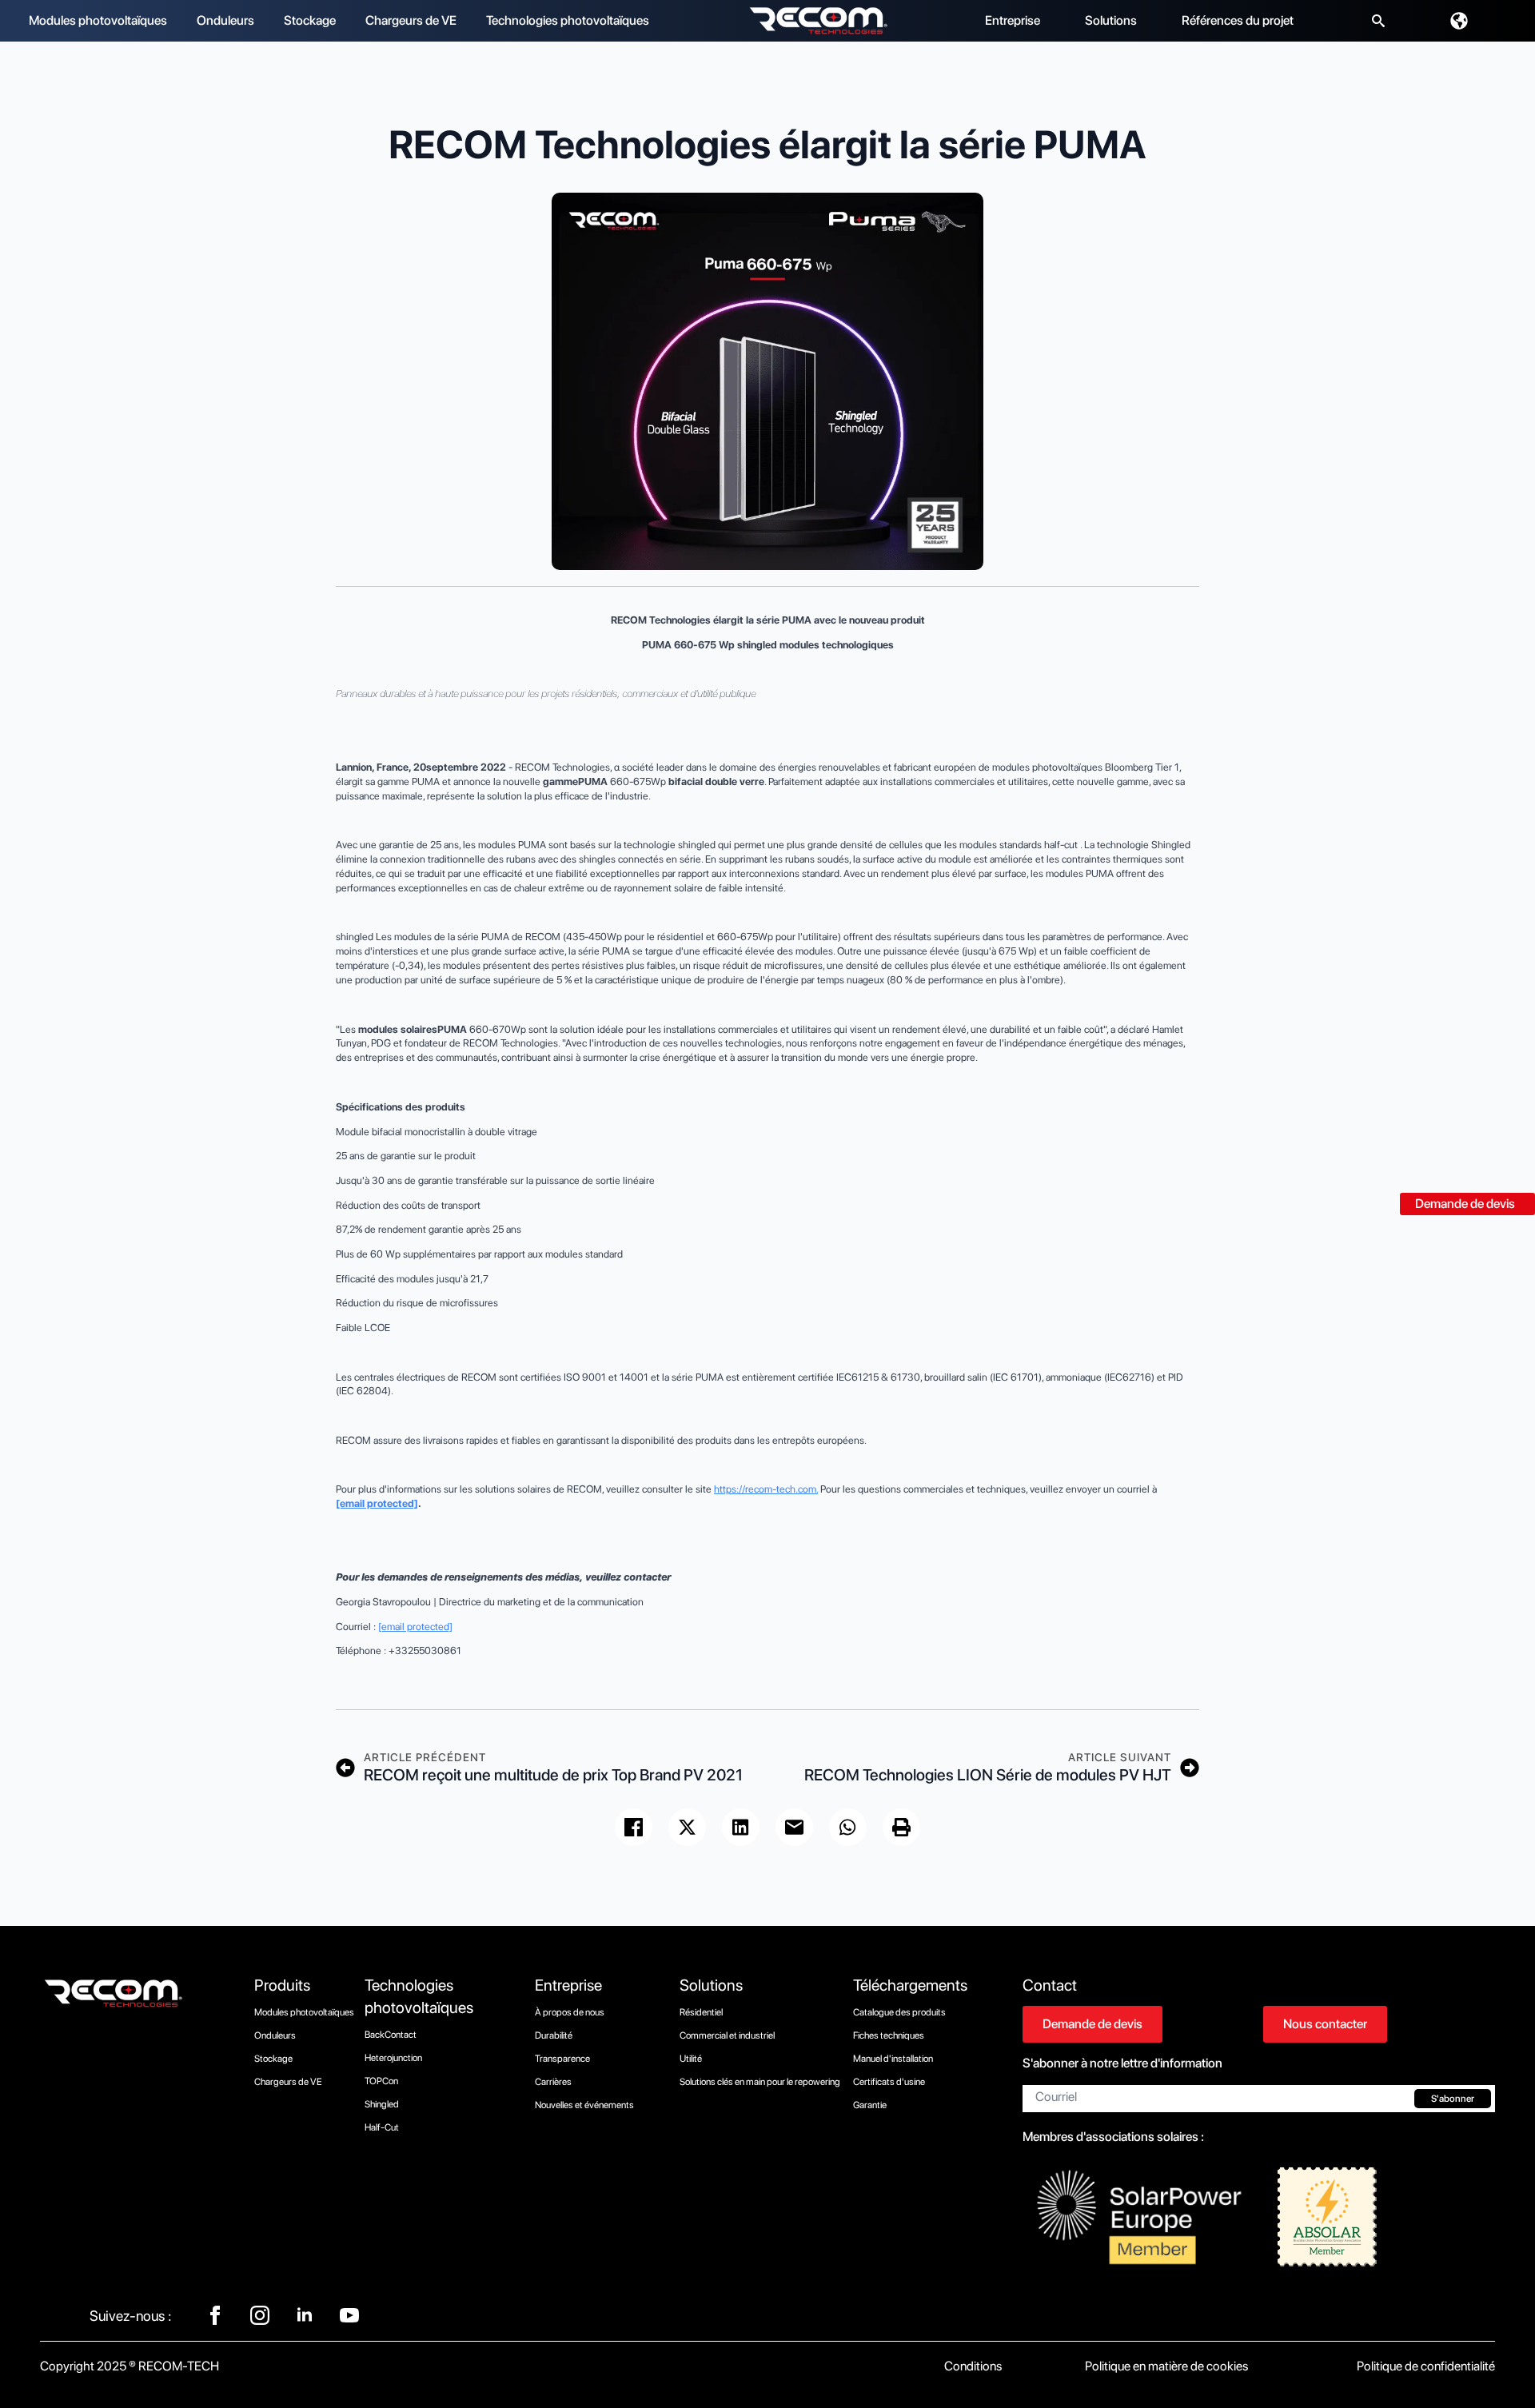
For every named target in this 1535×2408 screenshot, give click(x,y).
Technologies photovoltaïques (568, 20)
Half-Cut (382, 2127)
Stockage (310, 20)
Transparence (562, 2059)
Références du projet (1238, 20)
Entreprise (1013, 20)
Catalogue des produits (899, 2012)
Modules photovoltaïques (98, 20)
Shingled (382, 2104)
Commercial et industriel (727, 2035)
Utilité (691, 2059)
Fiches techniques (889, 2035)
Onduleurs (225, 20)
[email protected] (377, 1503)
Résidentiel (701, 2012)
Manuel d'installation (893, 2059)
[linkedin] (305, 2315)
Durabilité (554, 2035)
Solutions (1111, 20)
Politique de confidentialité (1426, 2366)
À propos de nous (570, 2012)
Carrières (553, 2082)
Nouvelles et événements (584, 2105)
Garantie (870, 2105)
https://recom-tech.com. (766, 1489)
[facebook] (215, 2315)
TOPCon (381, 2081)
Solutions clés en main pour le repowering (760, 2082)
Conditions (973, 2366)
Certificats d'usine (889, 2082)
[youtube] (349, 2315)
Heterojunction (393, 2058)
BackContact (391, 2035)
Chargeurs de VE (411, 20)
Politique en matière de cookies (1166, 2366)
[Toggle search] (1378, 21)
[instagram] (260, 2315)
